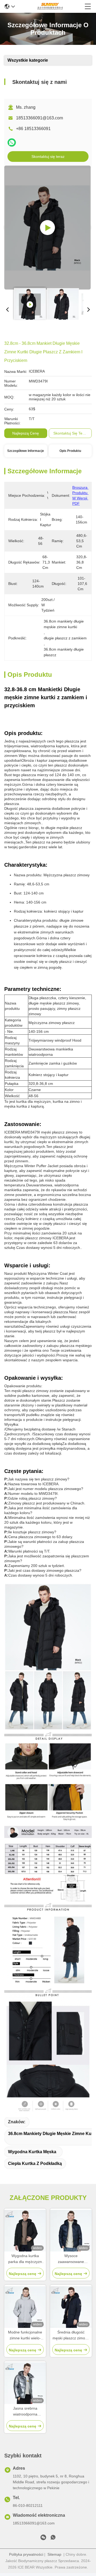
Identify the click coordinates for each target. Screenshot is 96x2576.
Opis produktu (70, 451)
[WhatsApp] (12, 143)
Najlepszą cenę (26, 433)
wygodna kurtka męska (32, 2152)
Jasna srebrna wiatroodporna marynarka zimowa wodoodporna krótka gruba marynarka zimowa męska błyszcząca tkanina (25, 2412)
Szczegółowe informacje (26, 451)
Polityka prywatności (26, 2554)
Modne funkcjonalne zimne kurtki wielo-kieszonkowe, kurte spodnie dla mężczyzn (25, 2335)
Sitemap (54, 2554)
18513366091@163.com (39, 118)
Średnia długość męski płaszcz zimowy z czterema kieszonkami (71, 2335)
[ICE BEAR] (50, 6)
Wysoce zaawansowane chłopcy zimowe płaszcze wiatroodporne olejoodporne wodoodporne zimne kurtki (71, 2259)
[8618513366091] (53, 2538)
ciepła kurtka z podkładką (35, 2163)
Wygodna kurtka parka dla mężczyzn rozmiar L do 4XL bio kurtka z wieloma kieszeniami (25, 2259)
